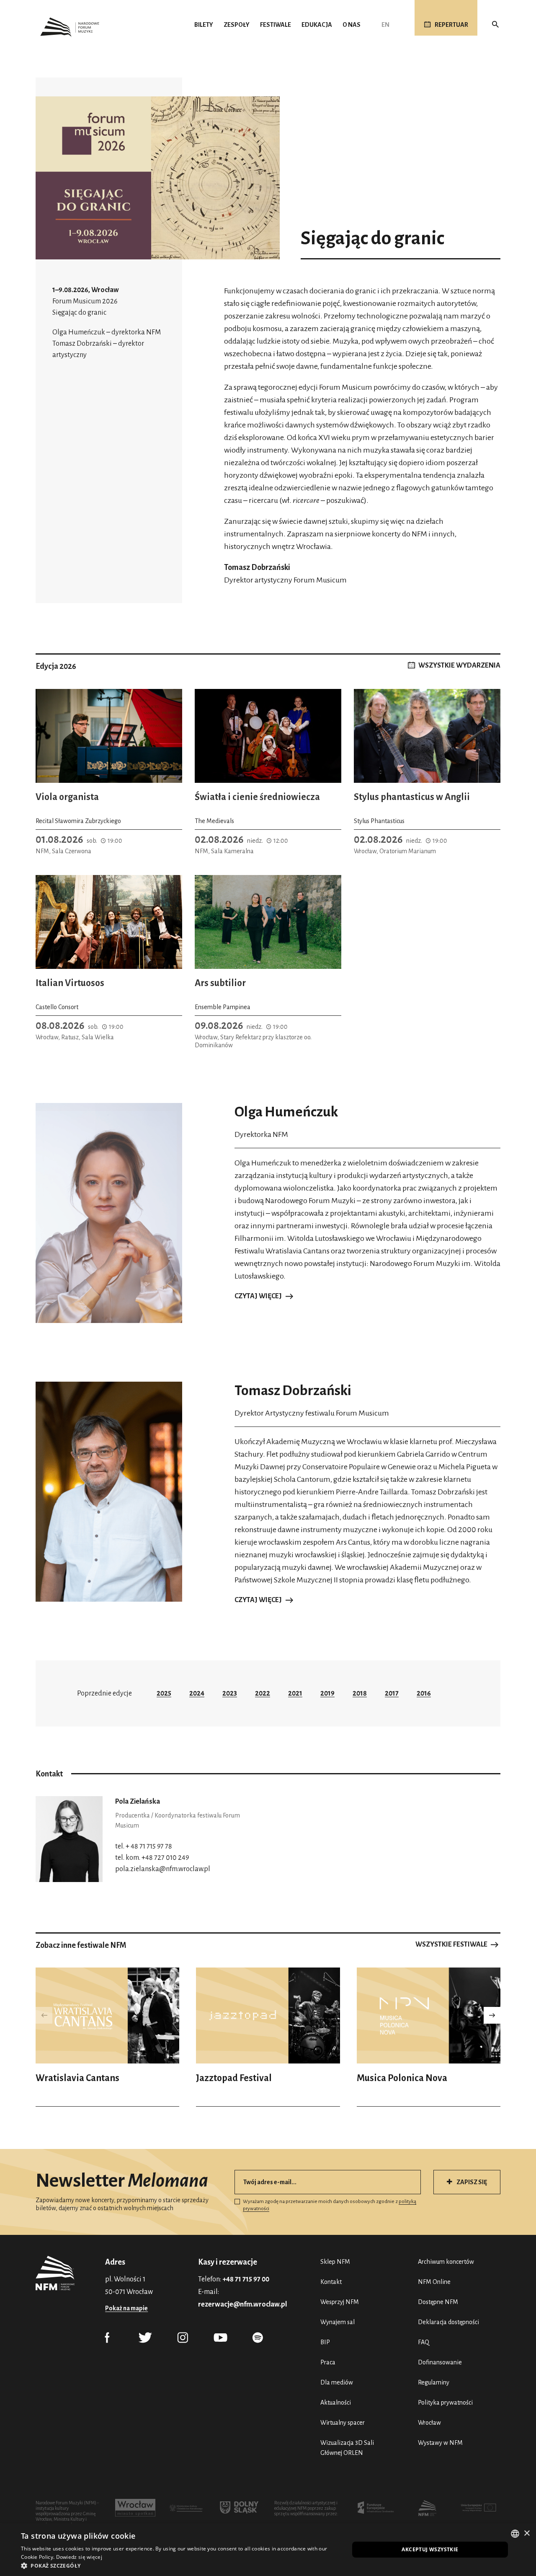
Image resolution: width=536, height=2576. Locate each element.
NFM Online (434, 2282)
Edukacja (317, 25)
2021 (295, 1693)
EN (385, 25)
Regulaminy (434, 2382)
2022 (263, 1693)
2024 (197, 1693)
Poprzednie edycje (104, 1693)
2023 (230, 1693)
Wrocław (429, 2423)
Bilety (204, 25)
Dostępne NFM (438, 2302)
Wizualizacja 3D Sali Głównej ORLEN (347, 2448)
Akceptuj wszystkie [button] (430, 2549)
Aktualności (336, 2403)
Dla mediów (337, 2382)
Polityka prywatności (445, 2403)
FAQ (424, 2342)
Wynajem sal (338, 2322)
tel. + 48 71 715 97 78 (144, 1846)
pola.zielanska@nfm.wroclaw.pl (163, 1869)
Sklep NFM (335, 2262)
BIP (325, 2342)
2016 (424, 1693)
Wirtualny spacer (343, 2423)
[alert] (268, 2550)
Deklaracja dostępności (448, 2322)
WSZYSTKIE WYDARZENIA (459, 665)
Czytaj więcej (258, 1296)
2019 (327, 1693)
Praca (328, 2362)
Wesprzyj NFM (340, 2302)
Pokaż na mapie (126, 2308)
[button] (492, 2015)
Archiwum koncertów (446, 2262)
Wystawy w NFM (440, 2443)
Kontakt (331, 2282)
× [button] (527, 2533)
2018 (360, 1693)
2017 (392, 1693)
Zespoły (237, 25)
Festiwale (276, 25)
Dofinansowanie (440, 2362)
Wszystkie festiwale (451, 1944)
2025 (164, 1693)
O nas (352, 25)
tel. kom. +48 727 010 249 (152, 1858)
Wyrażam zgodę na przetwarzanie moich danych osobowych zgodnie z (330, 2205)
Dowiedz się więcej (79, 2557)
